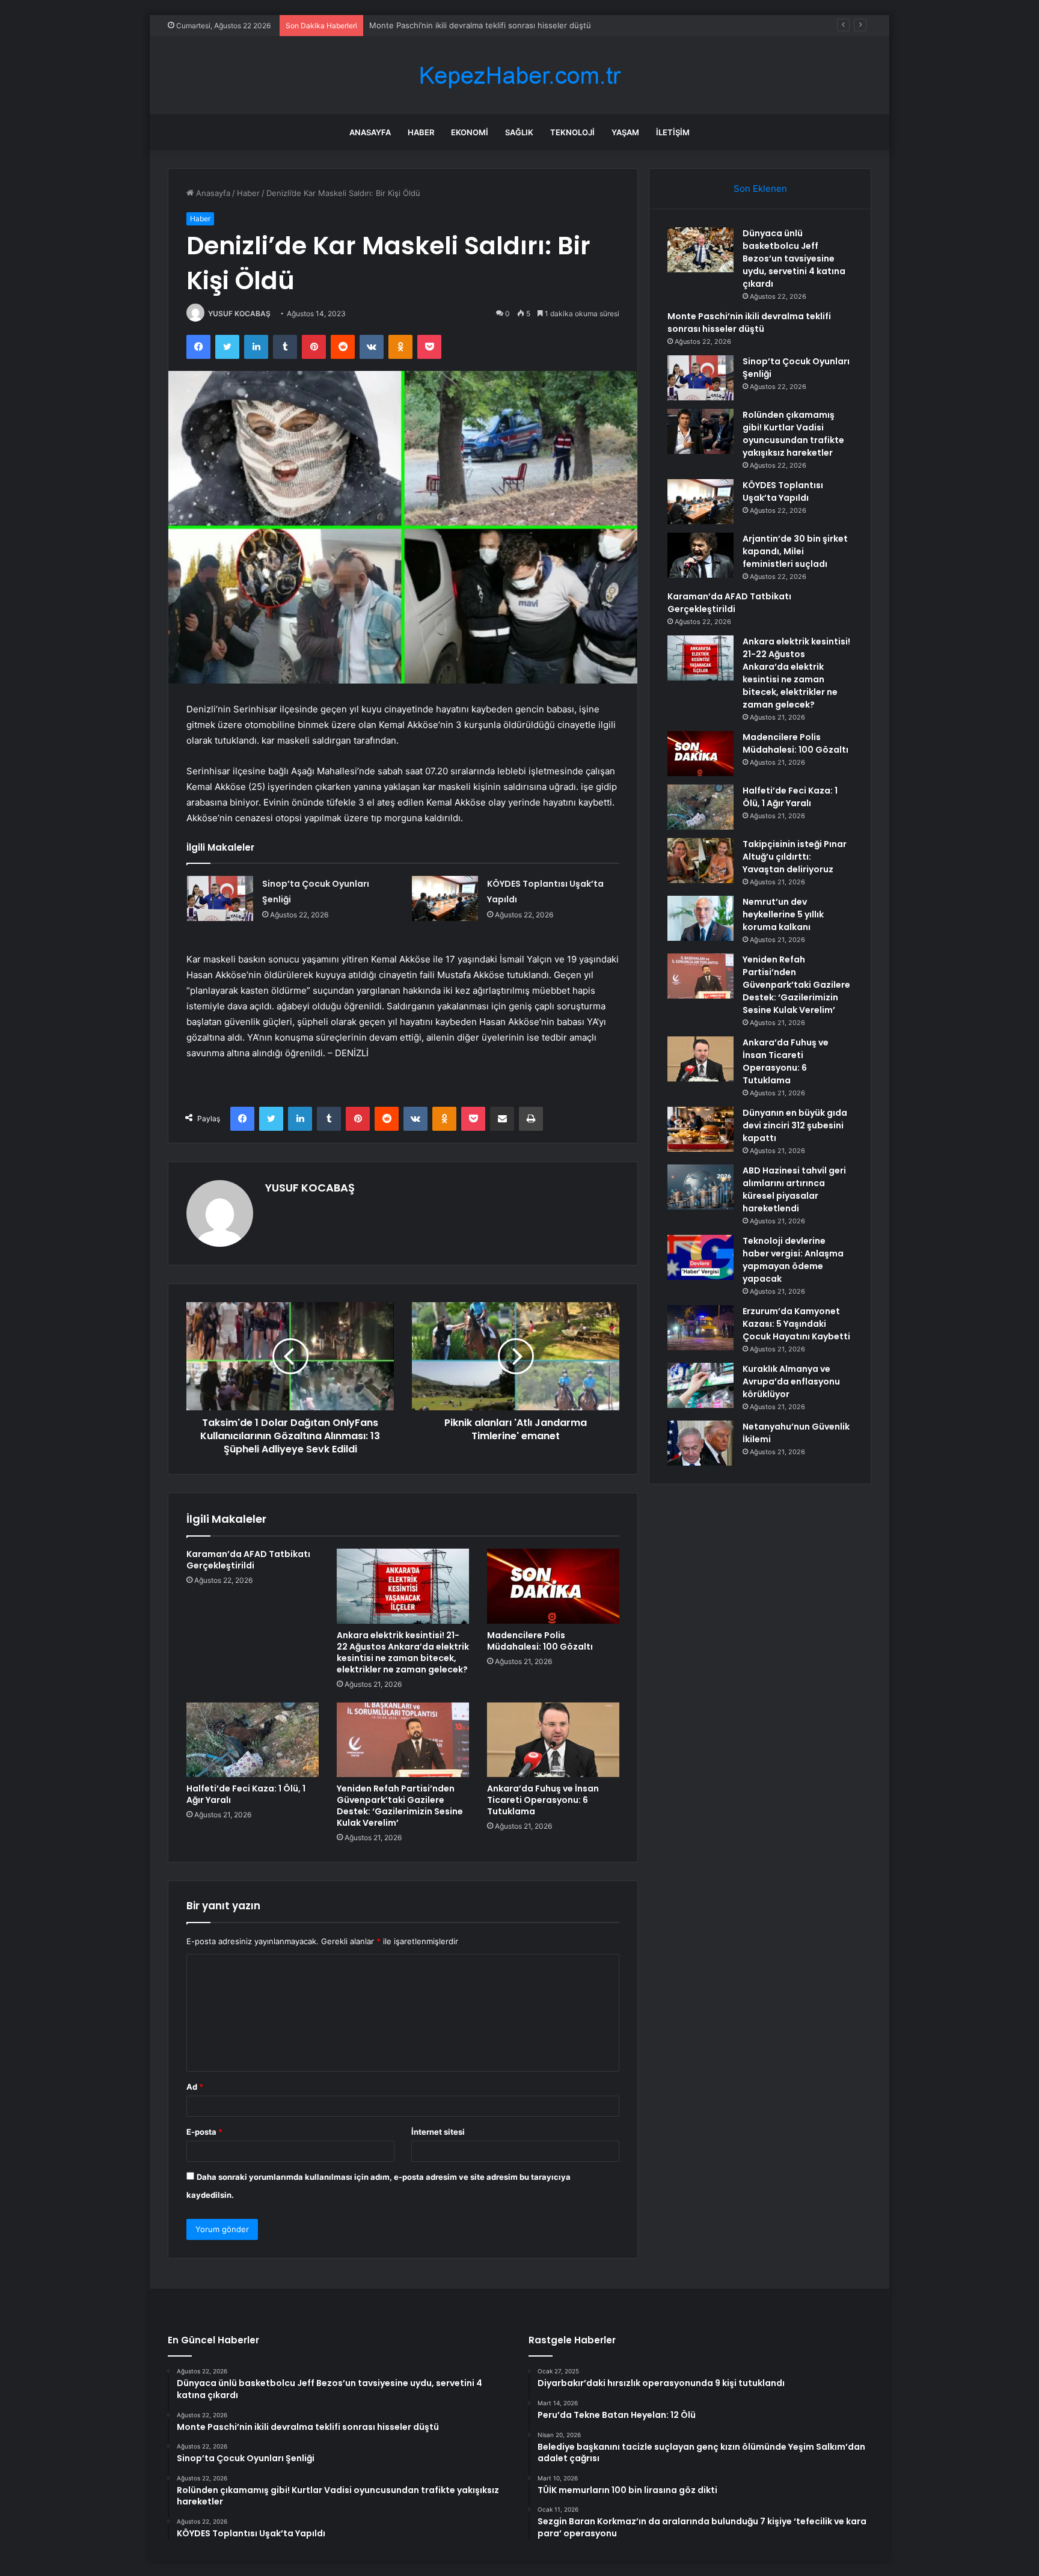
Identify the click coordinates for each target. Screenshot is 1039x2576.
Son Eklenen (760, 188)
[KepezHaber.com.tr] (519, 75)
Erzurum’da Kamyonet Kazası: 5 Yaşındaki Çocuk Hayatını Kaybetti (796, 1324)
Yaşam (625, 132)
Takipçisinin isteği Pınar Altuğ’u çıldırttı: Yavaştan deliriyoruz (795, 857)
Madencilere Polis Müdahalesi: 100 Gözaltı (540, 1641)
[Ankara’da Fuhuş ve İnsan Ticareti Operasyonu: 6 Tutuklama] (553, 1740)
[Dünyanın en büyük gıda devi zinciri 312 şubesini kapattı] (700, 1129)
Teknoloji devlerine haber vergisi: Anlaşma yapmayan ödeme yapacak (793, 1260)
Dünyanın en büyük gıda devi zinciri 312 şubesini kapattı (795, 1125)
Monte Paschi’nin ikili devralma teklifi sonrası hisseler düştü (749, 323)
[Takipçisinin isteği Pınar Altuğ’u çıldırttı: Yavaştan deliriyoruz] (700, 861)
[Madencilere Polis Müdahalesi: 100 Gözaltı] (553, 1586)
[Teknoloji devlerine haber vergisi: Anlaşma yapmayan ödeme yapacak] (700, 1257)
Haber (421, 132)
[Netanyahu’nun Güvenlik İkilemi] (700, 1443)
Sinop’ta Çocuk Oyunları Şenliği (427, 25)
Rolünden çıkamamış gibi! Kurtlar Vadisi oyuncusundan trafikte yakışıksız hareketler (793, 434)
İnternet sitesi (438, 2132)
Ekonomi (470, 132)
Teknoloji (572, 132)
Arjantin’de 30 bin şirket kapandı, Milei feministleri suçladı (795, 551)
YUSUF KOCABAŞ (239, 314)
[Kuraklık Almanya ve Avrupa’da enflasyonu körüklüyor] (700, 1385)
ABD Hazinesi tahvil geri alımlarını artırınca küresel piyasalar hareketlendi (794, 1189)
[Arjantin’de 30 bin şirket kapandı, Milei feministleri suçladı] (700, 555)
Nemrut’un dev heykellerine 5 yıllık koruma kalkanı (783, 914)
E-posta (204, 2132)
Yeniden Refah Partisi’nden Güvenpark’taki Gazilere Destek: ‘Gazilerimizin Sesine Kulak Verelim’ (400, 1806)
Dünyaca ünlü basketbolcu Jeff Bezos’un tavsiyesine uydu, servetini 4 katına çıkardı (794, 259)
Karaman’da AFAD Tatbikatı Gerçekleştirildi (248, 1560)
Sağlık (519, 132)
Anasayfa (370, 132)
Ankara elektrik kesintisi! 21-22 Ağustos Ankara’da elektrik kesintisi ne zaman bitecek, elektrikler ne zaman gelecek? (403, 1652)
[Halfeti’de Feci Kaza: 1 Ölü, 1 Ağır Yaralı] (253, 1740)
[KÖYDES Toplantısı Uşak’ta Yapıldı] (445, 898)
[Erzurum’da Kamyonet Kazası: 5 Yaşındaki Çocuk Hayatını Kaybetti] (700, 1328)
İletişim (673, 132)
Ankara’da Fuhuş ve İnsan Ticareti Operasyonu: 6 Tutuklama (543, 1800)
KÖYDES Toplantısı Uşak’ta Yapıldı (783, 491)
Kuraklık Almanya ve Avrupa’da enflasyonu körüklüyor (791, 1381)
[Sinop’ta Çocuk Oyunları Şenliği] (220, 898)
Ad (195, 2087)
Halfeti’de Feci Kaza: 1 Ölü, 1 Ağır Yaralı (246, 1794)
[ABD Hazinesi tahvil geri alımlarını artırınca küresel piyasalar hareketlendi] (700, 1187)
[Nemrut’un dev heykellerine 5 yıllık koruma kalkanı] (700, 918)
